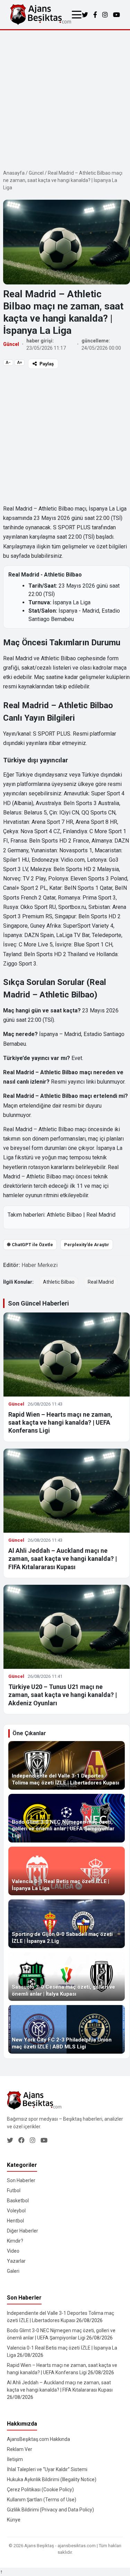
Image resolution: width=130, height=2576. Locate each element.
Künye (14, 2520)
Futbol (14, 2190)
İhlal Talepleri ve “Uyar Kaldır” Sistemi (47, 2469)
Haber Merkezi (40, 1265)
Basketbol (18, 2201)
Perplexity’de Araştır (87, 1245)
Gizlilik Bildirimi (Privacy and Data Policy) (50, 2510)
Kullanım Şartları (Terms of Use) (42, 2500)
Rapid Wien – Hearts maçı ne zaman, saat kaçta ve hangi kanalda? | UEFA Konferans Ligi (60, 1423)
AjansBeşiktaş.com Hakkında (38, 2439)
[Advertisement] (65, 99)
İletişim (15, 2459)
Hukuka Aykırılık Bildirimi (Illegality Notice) (52, 2479)
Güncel (36, 173)
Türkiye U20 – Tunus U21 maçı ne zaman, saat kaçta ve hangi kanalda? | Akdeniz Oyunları (63, 1695)
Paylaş (47, 364)
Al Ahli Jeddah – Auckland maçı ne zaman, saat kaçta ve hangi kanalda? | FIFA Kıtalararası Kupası (63, 1559)
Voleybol (16, 2211)
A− (8, 363)
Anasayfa (14, 173)
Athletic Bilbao (64, 1215)
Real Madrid (101, 1215)
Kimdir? (15, 2241)
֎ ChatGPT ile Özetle (30, 1245)
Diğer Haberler (23, 2231)
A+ (20, 363)
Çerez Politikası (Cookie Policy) (40, 2490)
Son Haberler (21, 2180)
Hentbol (15, 2221)
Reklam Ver (20, 2449)
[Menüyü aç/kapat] (77, 15)
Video (13, 2251)
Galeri (13, 2271)
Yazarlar (16, 2261)
